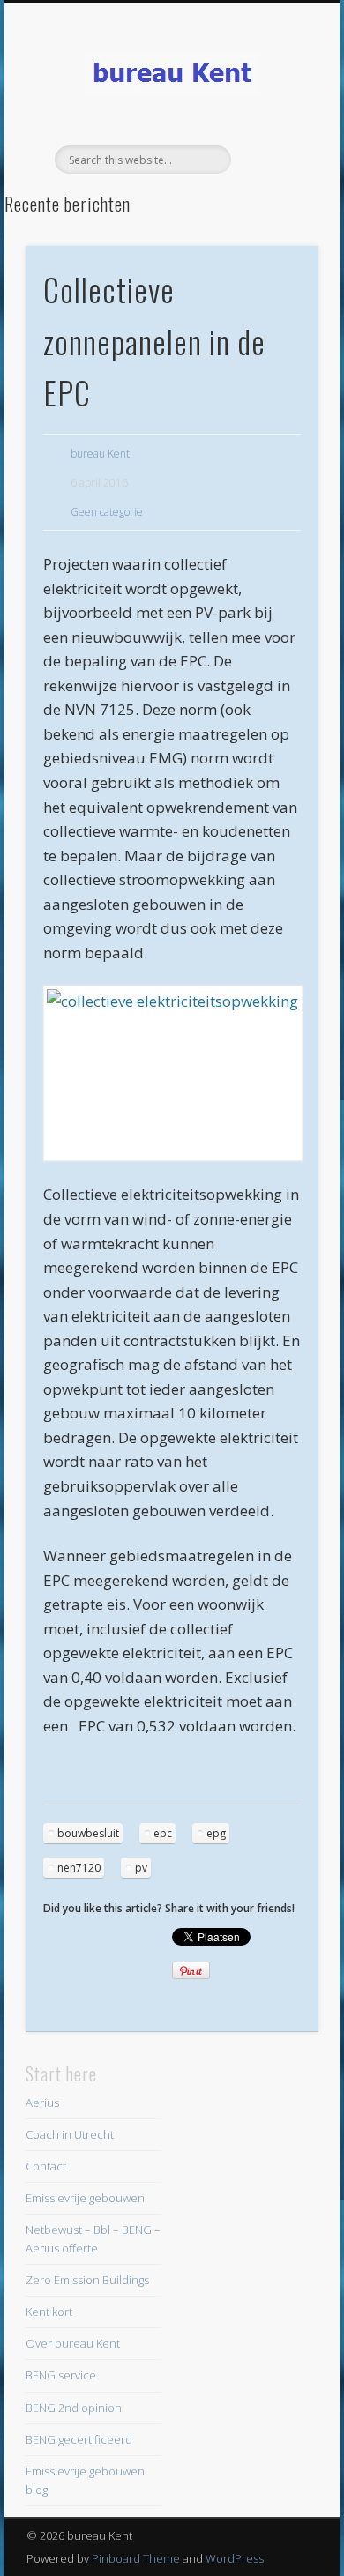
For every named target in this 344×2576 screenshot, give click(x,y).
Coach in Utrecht (70, 2134)
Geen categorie (107, 512)
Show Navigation (275, 158)
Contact (46, 2166)
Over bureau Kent (73, 2343)
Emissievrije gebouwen (85, 2198)
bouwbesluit (88, 1833)
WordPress (235, 2558)
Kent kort (49, 2312)
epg (216, 1833)
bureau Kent (100, 454)
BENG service (61, 2375)
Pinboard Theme (136, 2558)
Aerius (42, 2103)
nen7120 (79, 1868)
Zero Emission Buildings (87, 2280)
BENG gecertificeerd (79, 2439)
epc (163, 1833)
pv (141, 1868)
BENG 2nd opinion (74, 2408)
